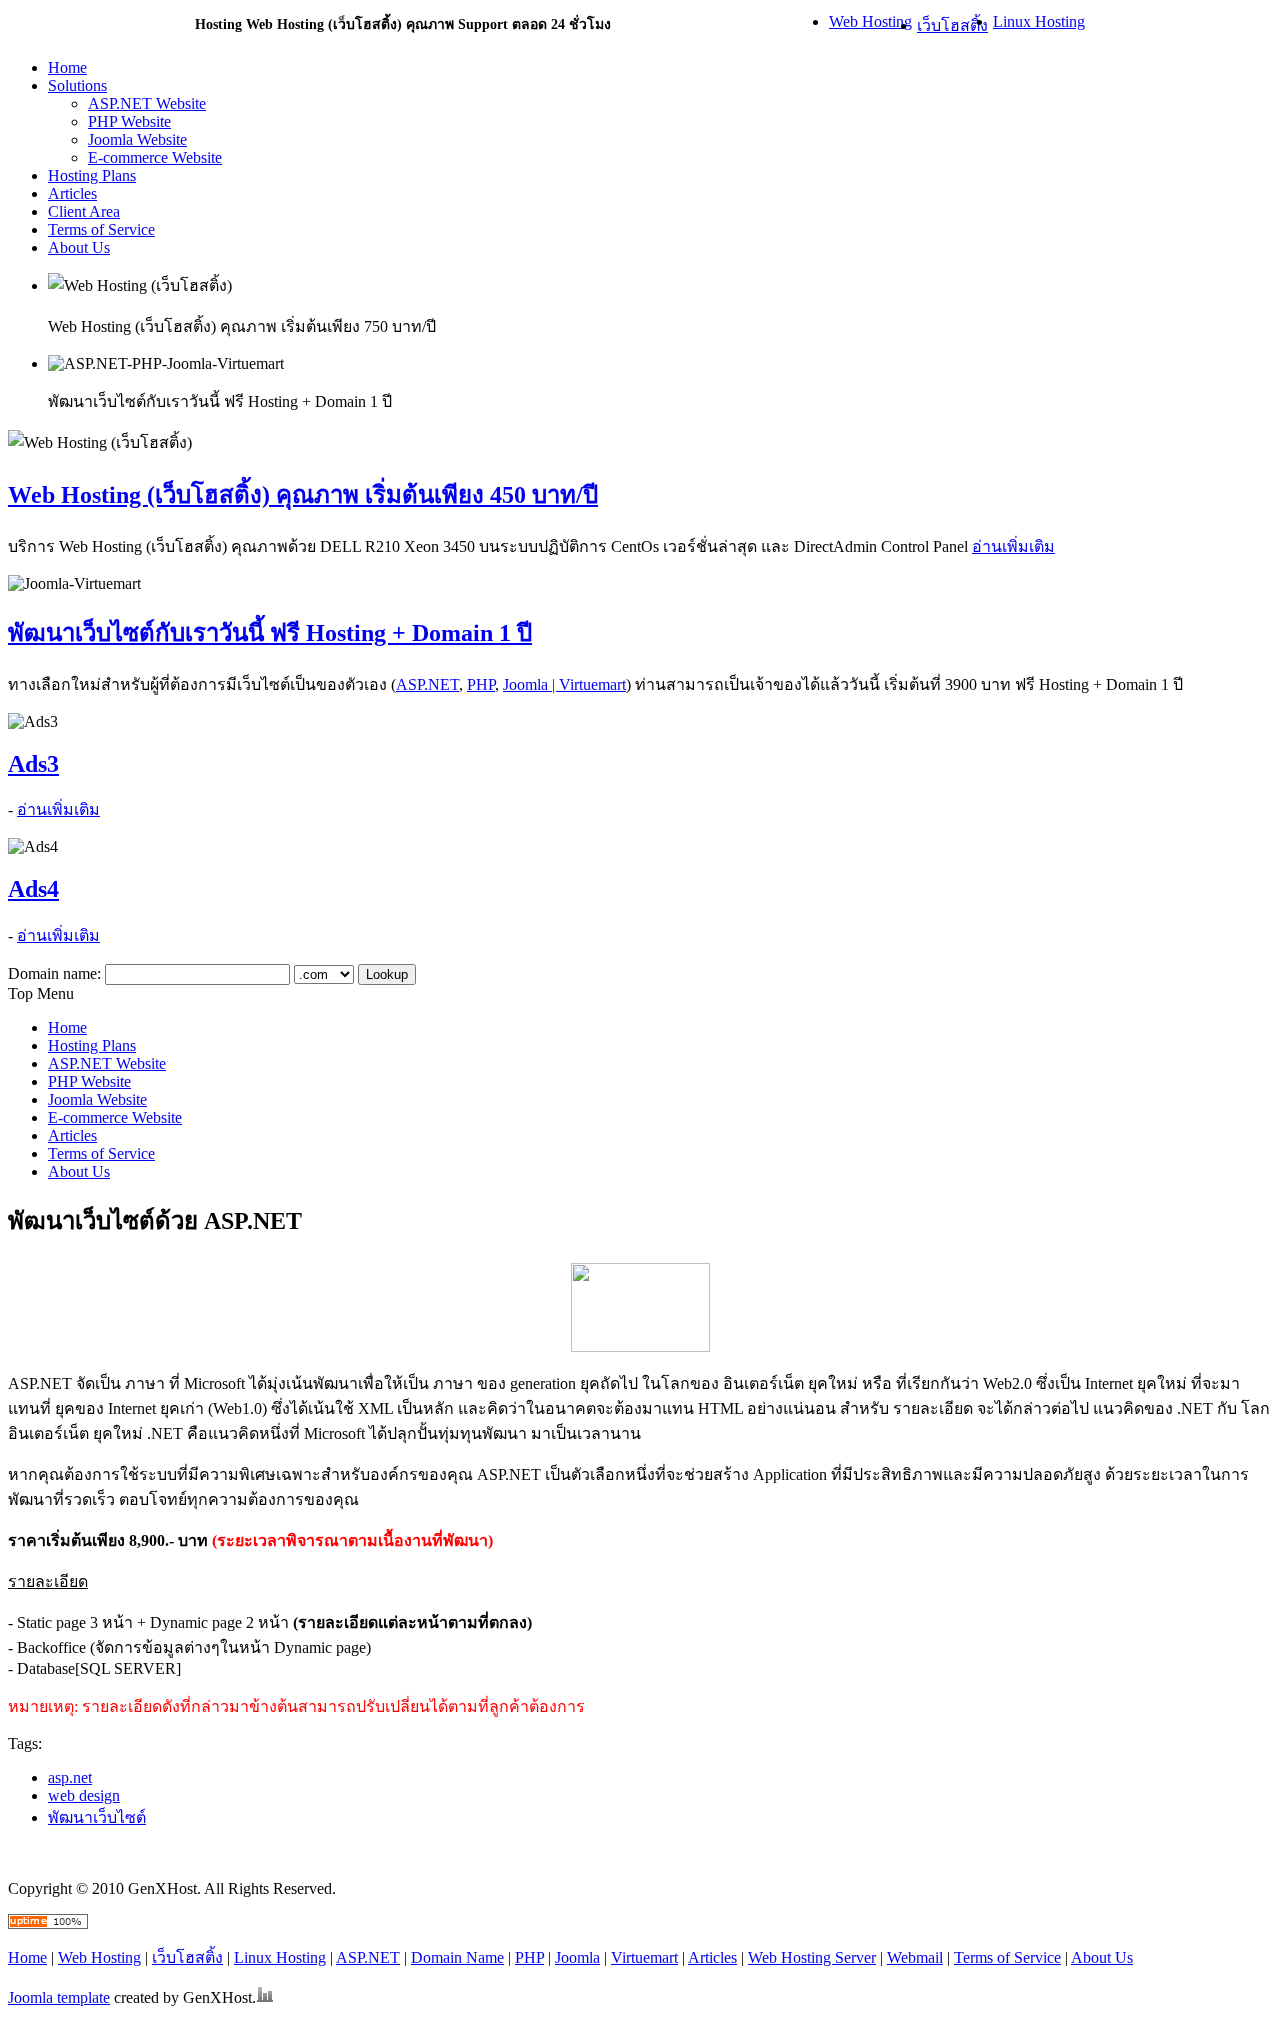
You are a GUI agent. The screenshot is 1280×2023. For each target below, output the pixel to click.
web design (84, 1795)
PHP (481, 684)
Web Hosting (870, 21)
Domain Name (457, 1957)
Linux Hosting (1039, 21)
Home (27, 1957)
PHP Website (129, 121)
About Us (1102, 1957)
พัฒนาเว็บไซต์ (97, 1817)
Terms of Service (1007, 1957)
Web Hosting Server (812, 1957)
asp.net (70, 1777)
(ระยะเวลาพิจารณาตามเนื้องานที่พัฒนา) (352, 1540)
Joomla (577, 1957)
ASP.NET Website (147, 103)
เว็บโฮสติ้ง (952, 25)
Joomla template (59, 1997)
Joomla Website (137, 139)
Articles (712, 1957)
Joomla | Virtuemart (564, 684)
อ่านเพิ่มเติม (1013, 546)
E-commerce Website (155, 157)
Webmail (915, 1957)
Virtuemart (644, 1957)
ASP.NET (427, 684)
